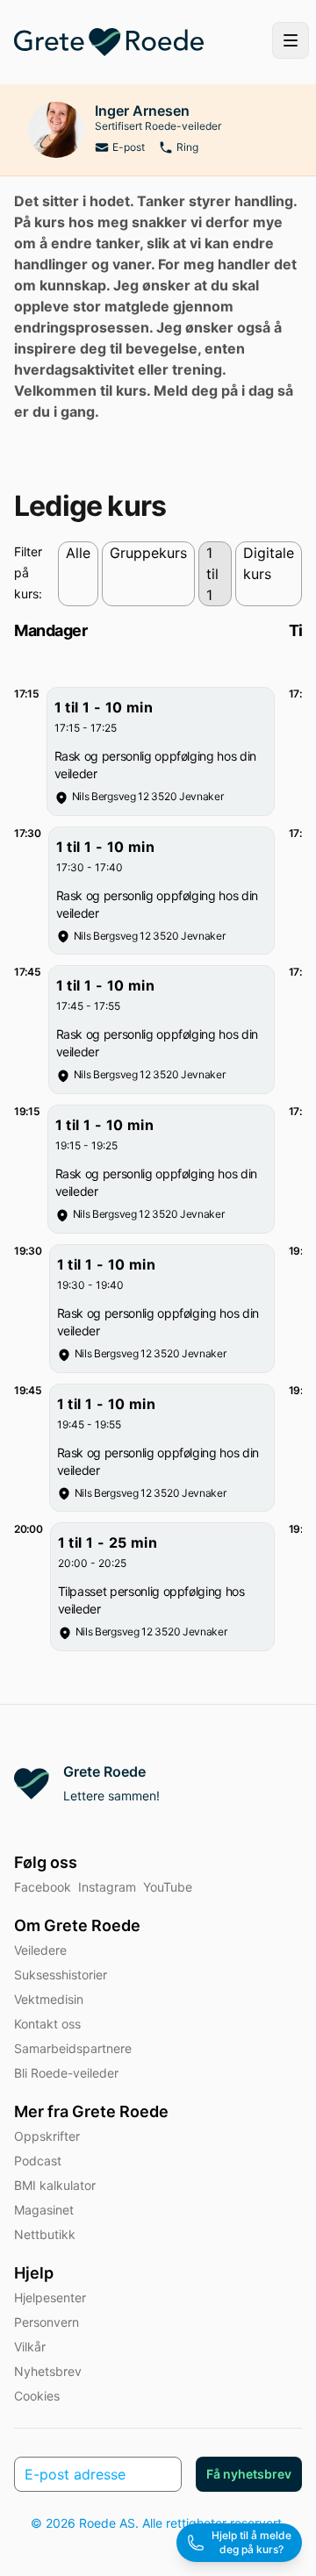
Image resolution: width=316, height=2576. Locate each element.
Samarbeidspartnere (73, 2048)
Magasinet (44, 2210)
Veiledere (40, 1950)
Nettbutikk (45, 2234)
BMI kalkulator (55, 2185)
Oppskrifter (47, 2136)
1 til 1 (212, 574)
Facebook (43, 1887)
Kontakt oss (47, 2024)
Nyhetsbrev (48, 2371)
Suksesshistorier (61, 1975)
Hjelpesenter (50, 2297)
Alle (78, 553)
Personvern (47, 2322)
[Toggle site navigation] (291, 40)
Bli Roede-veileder (66, 2073)
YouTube (168, 1887)
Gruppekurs (148, 553)
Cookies (37, 2396)
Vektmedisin (49, 1999)
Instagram (107, 1887)
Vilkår (30, 2347)
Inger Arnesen (142, 111)
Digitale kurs (269, 563)
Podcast (38, 2161)
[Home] (109, 42)
